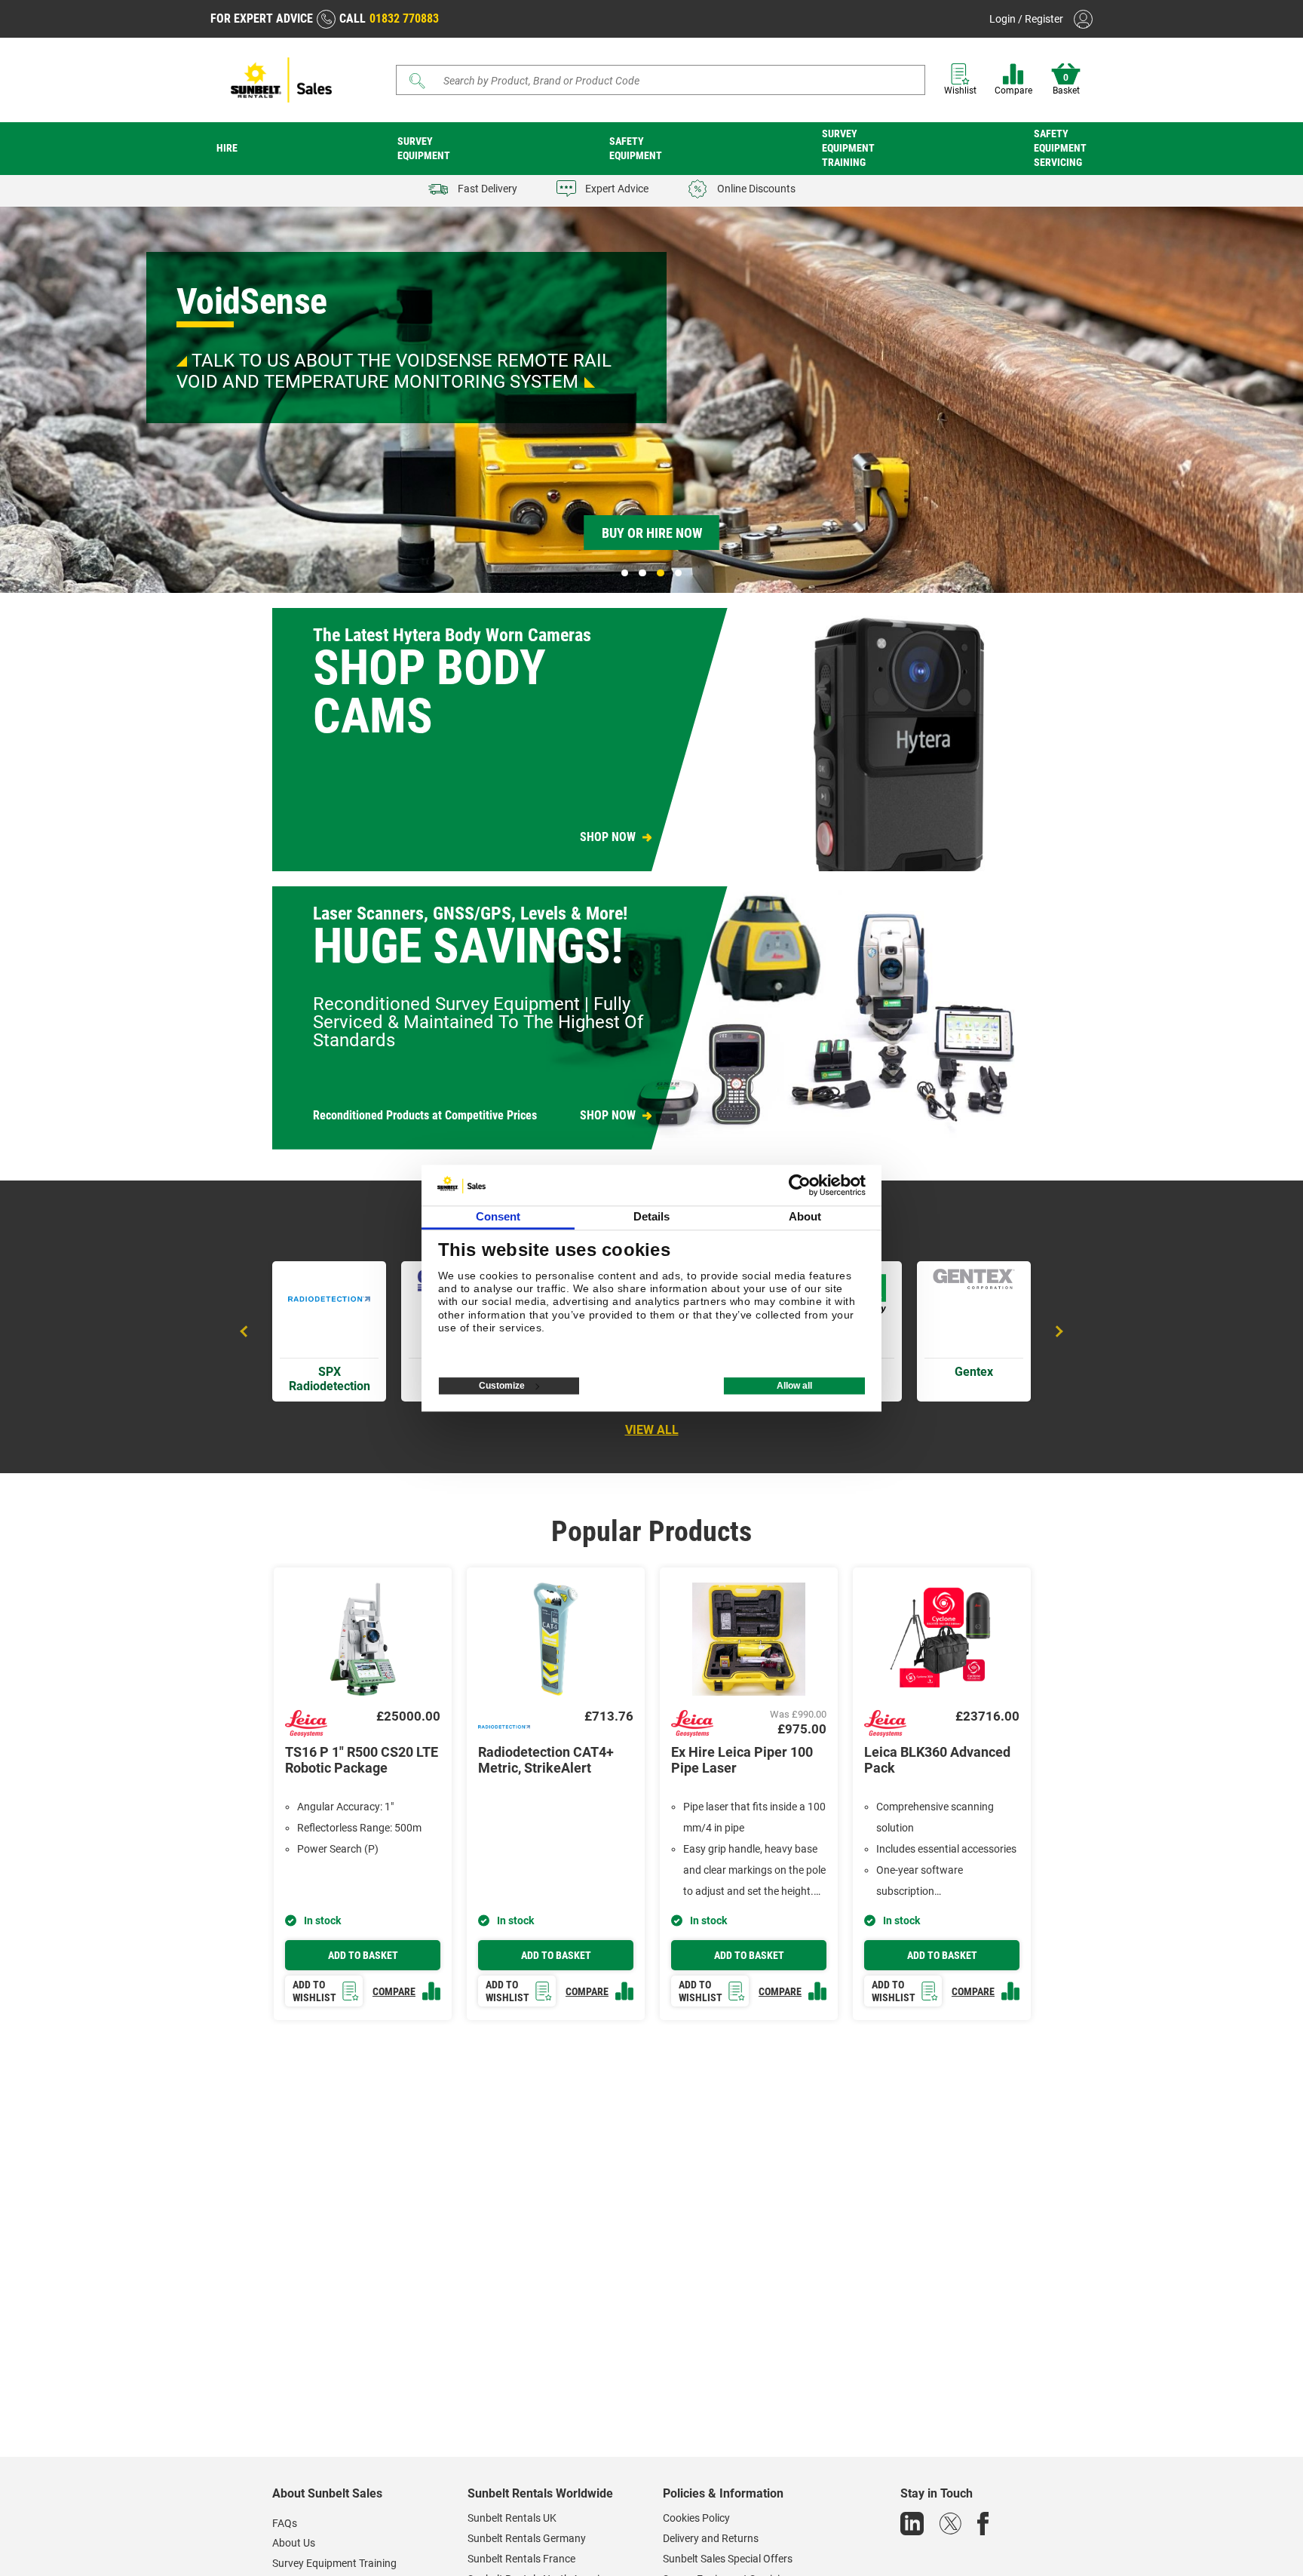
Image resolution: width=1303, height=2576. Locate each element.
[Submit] (418, 81)
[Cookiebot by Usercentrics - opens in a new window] (800, 1185)
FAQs (285, 2523)
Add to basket (363, 1955)
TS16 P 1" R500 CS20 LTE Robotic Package (362, 1760)
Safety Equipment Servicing (1060, 148)
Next (1057, 1331)
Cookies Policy (696, 2518)
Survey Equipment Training (848, 148)
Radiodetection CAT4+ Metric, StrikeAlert (546, 1760)
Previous (246, 1331)
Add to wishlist (314, 1991)
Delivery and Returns (711, 2538)
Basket (1066, 84)
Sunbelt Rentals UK (512, 2518)
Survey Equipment (424, 148)
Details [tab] (652, 1216)
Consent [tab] (498, 1216)
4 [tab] (679, 573)
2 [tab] (642, 573)
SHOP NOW (608, 837)
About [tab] (805, 1216)
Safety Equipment (636, 148)
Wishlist (960, 91)
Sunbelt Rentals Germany (527, 2538)
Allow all (794, 1386)
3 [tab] (661, 573)
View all (652, 1430)
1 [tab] (625, 573)
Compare (1013, 91)
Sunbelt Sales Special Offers (728, 2559)
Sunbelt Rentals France (521, 2559)
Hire (227, 148)
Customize (502, 1386)
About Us (294, 2543)
